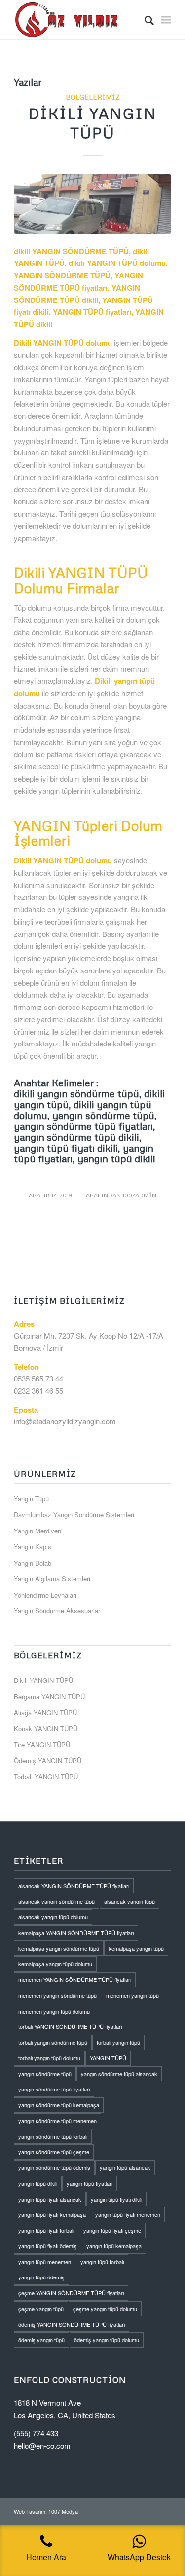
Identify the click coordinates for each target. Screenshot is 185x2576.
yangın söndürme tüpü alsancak (119, 2074)
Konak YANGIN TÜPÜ (46, 1729)
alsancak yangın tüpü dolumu (53, 1917)
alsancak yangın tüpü (129, 1901)
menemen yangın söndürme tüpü (57, 1995)
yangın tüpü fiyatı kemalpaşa (52, 2214)
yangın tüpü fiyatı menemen (128, 2214)
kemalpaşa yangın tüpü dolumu (55, 1964)
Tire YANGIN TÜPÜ (42, 1744)
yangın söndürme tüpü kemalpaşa (59, 2105)
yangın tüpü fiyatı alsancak (50, 2199)
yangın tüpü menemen (45, 2262)
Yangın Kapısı (33, 1547)
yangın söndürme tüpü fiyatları (54, 2089)
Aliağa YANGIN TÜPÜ (45, 1712)
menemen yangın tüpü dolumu (54, 2011)
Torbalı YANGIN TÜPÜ (46, 1776)
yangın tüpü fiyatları (90, 2183)
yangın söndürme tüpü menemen (57, 2121)
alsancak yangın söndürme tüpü (56, 1901)
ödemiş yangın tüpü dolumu (107, 2340)
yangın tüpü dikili (38, 2183)
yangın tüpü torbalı (102, 2262)
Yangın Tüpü (31, 1499)
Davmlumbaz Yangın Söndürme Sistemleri (74, 1514)
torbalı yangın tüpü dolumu (49, 2058)
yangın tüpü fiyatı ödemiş (48, 2246)
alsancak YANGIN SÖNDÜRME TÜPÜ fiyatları (74, 1886)
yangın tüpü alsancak (125, 2167)
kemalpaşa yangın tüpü (136, 1948)
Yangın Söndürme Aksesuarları (58, 1611)
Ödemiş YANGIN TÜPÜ (48, 1761)
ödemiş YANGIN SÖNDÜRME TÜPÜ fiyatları (72, 2324)
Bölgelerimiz (93, 97)
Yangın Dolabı (33, 1563)
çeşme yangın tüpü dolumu (105, 2309)
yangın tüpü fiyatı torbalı (46, 2230)
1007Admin (139, 1195)
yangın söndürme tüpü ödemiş (54, 2167)
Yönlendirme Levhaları (45, 1595)
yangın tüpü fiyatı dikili (116, 2199)
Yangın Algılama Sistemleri (52, 1579)
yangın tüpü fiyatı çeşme (112, 2230)
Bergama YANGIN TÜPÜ (49, 1697)
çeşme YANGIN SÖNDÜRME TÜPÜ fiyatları (71, 2293)
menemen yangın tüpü (132, 1995)
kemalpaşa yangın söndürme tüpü (59, 1948)
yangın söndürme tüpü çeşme (54, 2152)
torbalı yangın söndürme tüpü (53, 2042)
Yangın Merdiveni (38, 1531)
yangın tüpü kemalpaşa (114, 2246)
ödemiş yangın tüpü (41, 2340)
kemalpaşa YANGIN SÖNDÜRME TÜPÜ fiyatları (76, 1933)
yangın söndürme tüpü (45, 2074)
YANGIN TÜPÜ (108, 2058)
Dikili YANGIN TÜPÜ (43, 1680)
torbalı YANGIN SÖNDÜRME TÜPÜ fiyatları (70, 2026)
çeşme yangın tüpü (41, 2309)
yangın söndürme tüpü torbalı (53, 2136)
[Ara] (144, 20)
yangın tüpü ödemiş (41, 2277)
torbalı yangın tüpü (118, 2042)
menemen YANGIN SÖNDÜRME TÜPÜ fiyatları (75, 1979)
